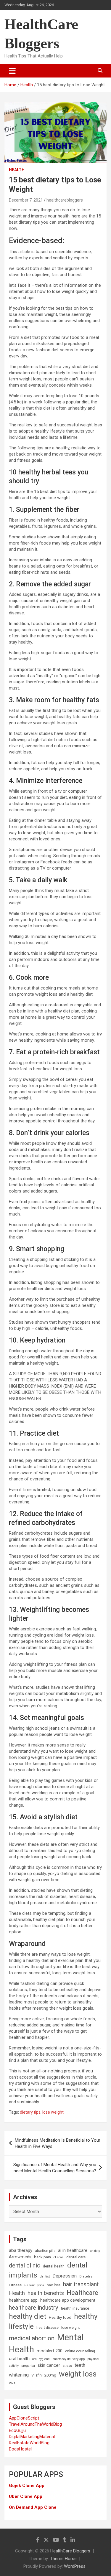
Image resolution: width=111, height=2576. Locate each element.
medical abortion (32, 2338)
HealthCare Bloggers (70, 2551)
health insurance (75, 2308)
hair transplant (81, 2284)
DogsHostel (20, 2449)
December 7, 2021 (26, 200)
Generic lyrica (34, 2285)
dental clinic (25, 2265)
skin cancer (49, 2365)
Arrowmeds (20, 2257)
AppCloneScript (24, 2418)
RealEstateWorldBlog (29, 2443)
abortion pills (45, 2251)
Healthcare (82, 2293)
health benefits (46, 2293)
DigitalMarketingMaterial (32, 2437)
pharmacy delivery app (69, 2359)
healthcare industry (34, 2308)
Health (17, 170)
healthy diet (28, 2316)
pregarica (28, 2366)
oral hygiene (41, 2359)
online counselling (80, 2351)
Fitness (15, 2285)
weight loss (78, 2374)
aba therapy (21, 2250)
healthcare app (23, 2300)
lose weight (53, 2112)
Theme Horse (63, 2559)
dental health (54, 2266)
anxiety (95, 2251)
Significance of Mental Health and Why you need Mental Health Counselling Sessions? (55, 2168)
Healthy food (60, 2317)
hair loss (54, 2285)
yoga (12, 2383)
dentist (45, 2276)
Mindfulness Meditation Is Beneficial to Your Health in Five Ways (58, 2143)
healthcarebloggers (65, 200)
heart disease (48, 2328)
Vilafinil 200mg (44, 2375)
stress (67, 2366)
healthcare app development (68, 2300)
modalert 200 (50, 2351)
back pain (42, 2257)
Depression (65, 2276)
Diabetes (86, 2276)
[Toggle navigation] (12, 71)
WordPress (75, 2566)
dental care (76, 2257)
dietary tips (30, 2112)
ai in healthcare (73, 2251)
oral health (19, 2359)
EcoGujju (17, 2430)
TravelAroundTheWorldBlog (35, 2424)
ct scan (59, 2257)
